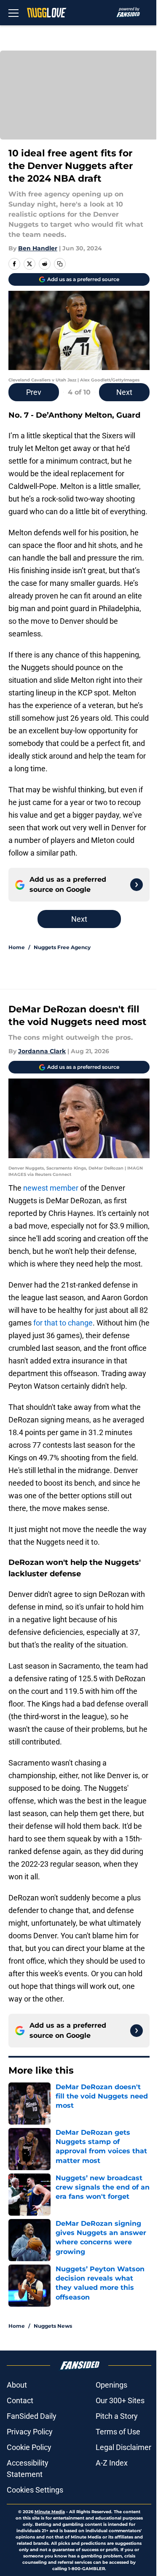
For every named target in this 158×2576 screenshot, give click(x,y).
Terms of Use (118, 2432)
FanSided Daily (32, 2416)
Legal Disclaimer (123, 2447)
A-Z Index (112, 2463)
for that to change (63, 1323)
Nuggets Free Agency (62, 947)
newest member (51, 1188)
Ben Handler (38, 248)
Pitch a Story (117, 2416)
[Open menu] (13, 13)
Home (17, 947)
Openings (111, 2385)
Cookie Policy (29, 2447)
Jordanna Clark (42, 1051)
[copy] (60, 264)
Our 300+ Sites (120, 2400)
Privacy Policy (30, 2432)
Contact (20, 2400)
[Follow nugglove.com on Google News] (137, 885)
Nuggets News (53, 2326)
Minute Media (50, 2512)
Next (124, 392)
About (17, 2385)
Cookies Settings (35, 2490)
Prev (34, 392)
